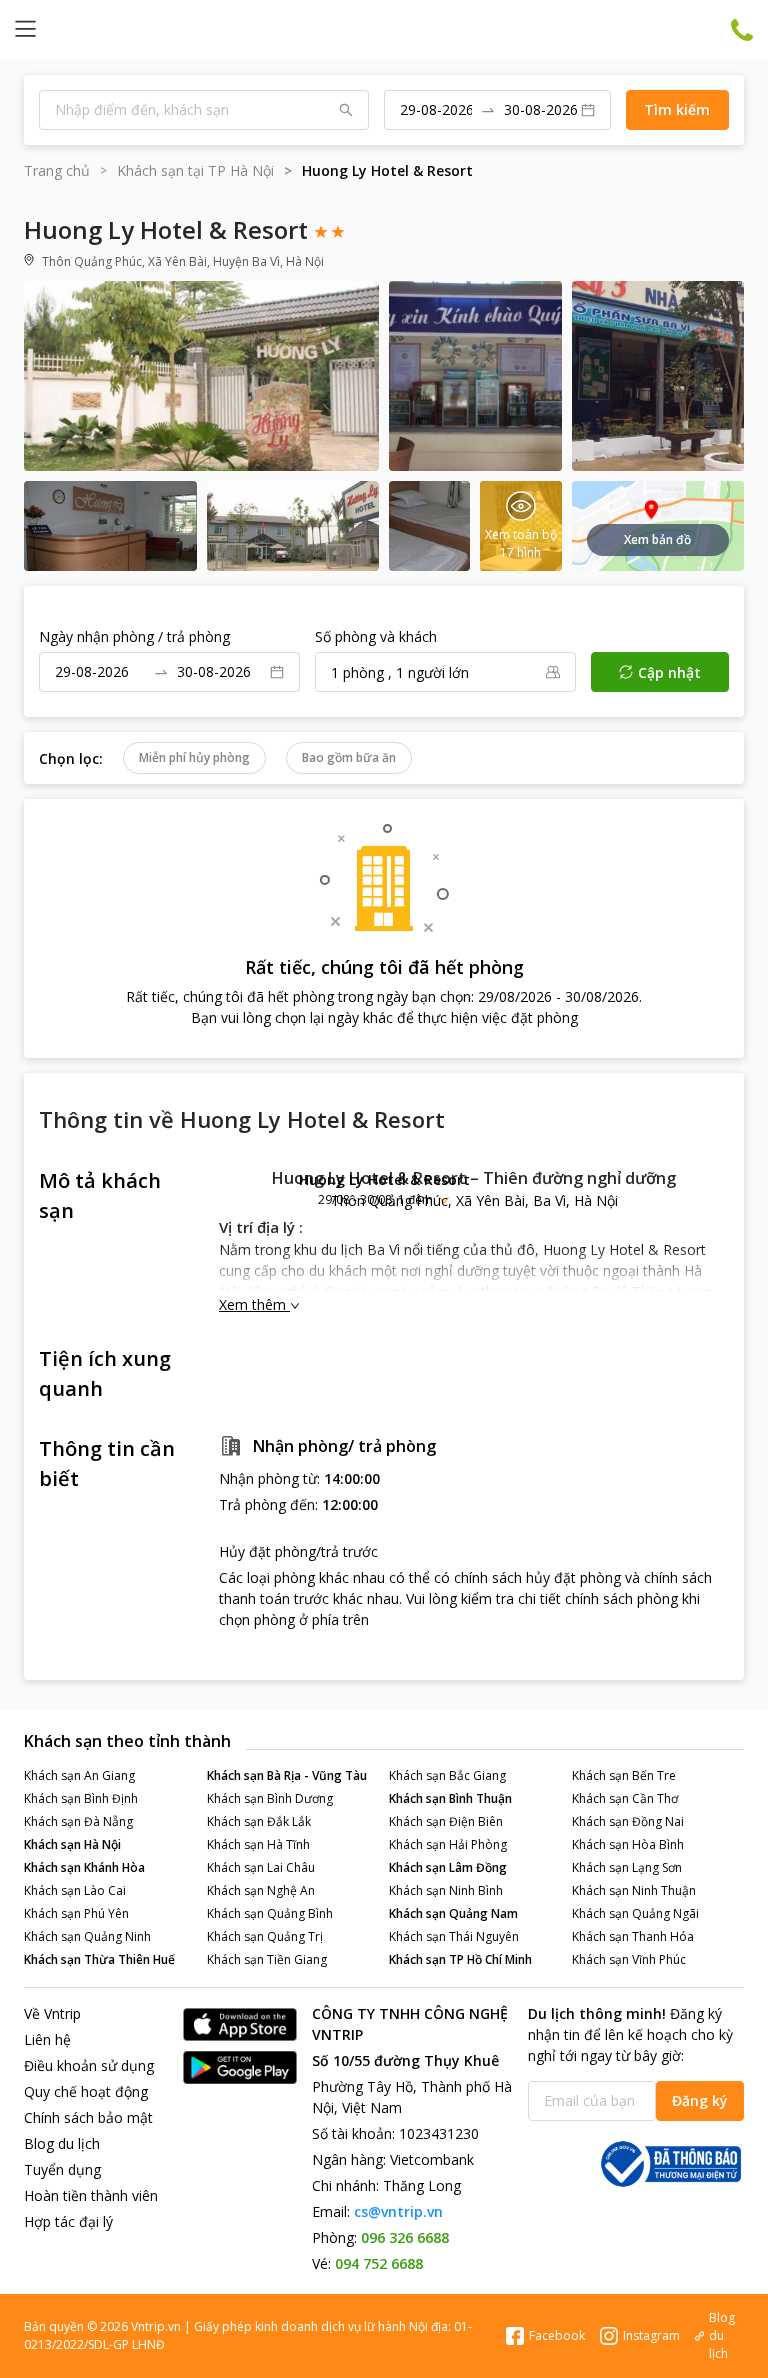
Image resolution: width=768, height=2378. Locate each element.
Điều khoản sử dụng (89, 2065)
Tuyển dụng (62, 2169)
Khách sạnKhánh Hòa (84, 1867)
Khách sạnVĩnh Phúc (629, 1959)
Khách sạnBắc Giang (447, 1775)
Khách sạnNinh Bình (446, 1890)
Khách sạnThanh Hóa (633, 1936)
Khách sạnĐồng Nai (628, 1821)
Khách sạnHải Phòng (448, 1844)
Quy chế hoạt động (86, 2091)
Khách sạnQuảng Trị (265, 1936)
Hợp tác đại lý (68, 2221)
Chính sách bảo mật (88, 2117)
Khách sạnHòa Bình (628, 1844)
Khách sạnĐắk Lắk (259, 1821)
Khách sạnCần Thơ (625, 1798)
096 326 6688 (405, 2237)
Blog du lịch (62, 2143)
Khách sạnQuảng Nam (453, 1913)
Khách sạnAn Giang (79, 1775)
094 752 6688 (379, 2263)
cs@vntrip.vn (398, 2211)
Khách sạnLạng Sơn (627, 1867)
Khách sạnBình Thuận (450, 1798)
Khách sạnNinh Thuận (634, 1890)
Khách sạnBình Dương (270, 1798)
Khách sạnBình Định (81, 1798)
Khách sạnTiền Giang (267, 1959)
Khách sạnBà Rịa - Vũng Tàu (287, 1775)
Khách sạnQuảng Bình (270, 1913)
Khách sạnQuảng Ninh (87, 1936)
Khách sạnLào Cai (75, 1890)
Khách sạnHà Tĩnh (258, 1844)
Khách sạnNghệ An (261, 1890)
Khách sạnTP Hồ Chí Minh (460, 1959)
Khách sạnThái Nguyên (454, 1936)
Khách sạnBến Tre (624, 1775)
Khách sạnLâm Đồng (448, 1867)
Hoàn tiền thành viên (91, 2195)
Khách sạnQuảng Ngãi (635, 1913)
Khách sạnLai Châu (261, 1867)
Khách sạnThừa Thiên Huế (99, 1959)
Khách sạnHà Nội (72, 1844)
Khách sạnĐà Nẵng (78, 1821)
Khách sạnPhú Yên (76, 1913)
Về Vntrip (52, 2013)
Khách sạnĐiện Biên (446, 1821)
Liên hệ (47, 2039)
